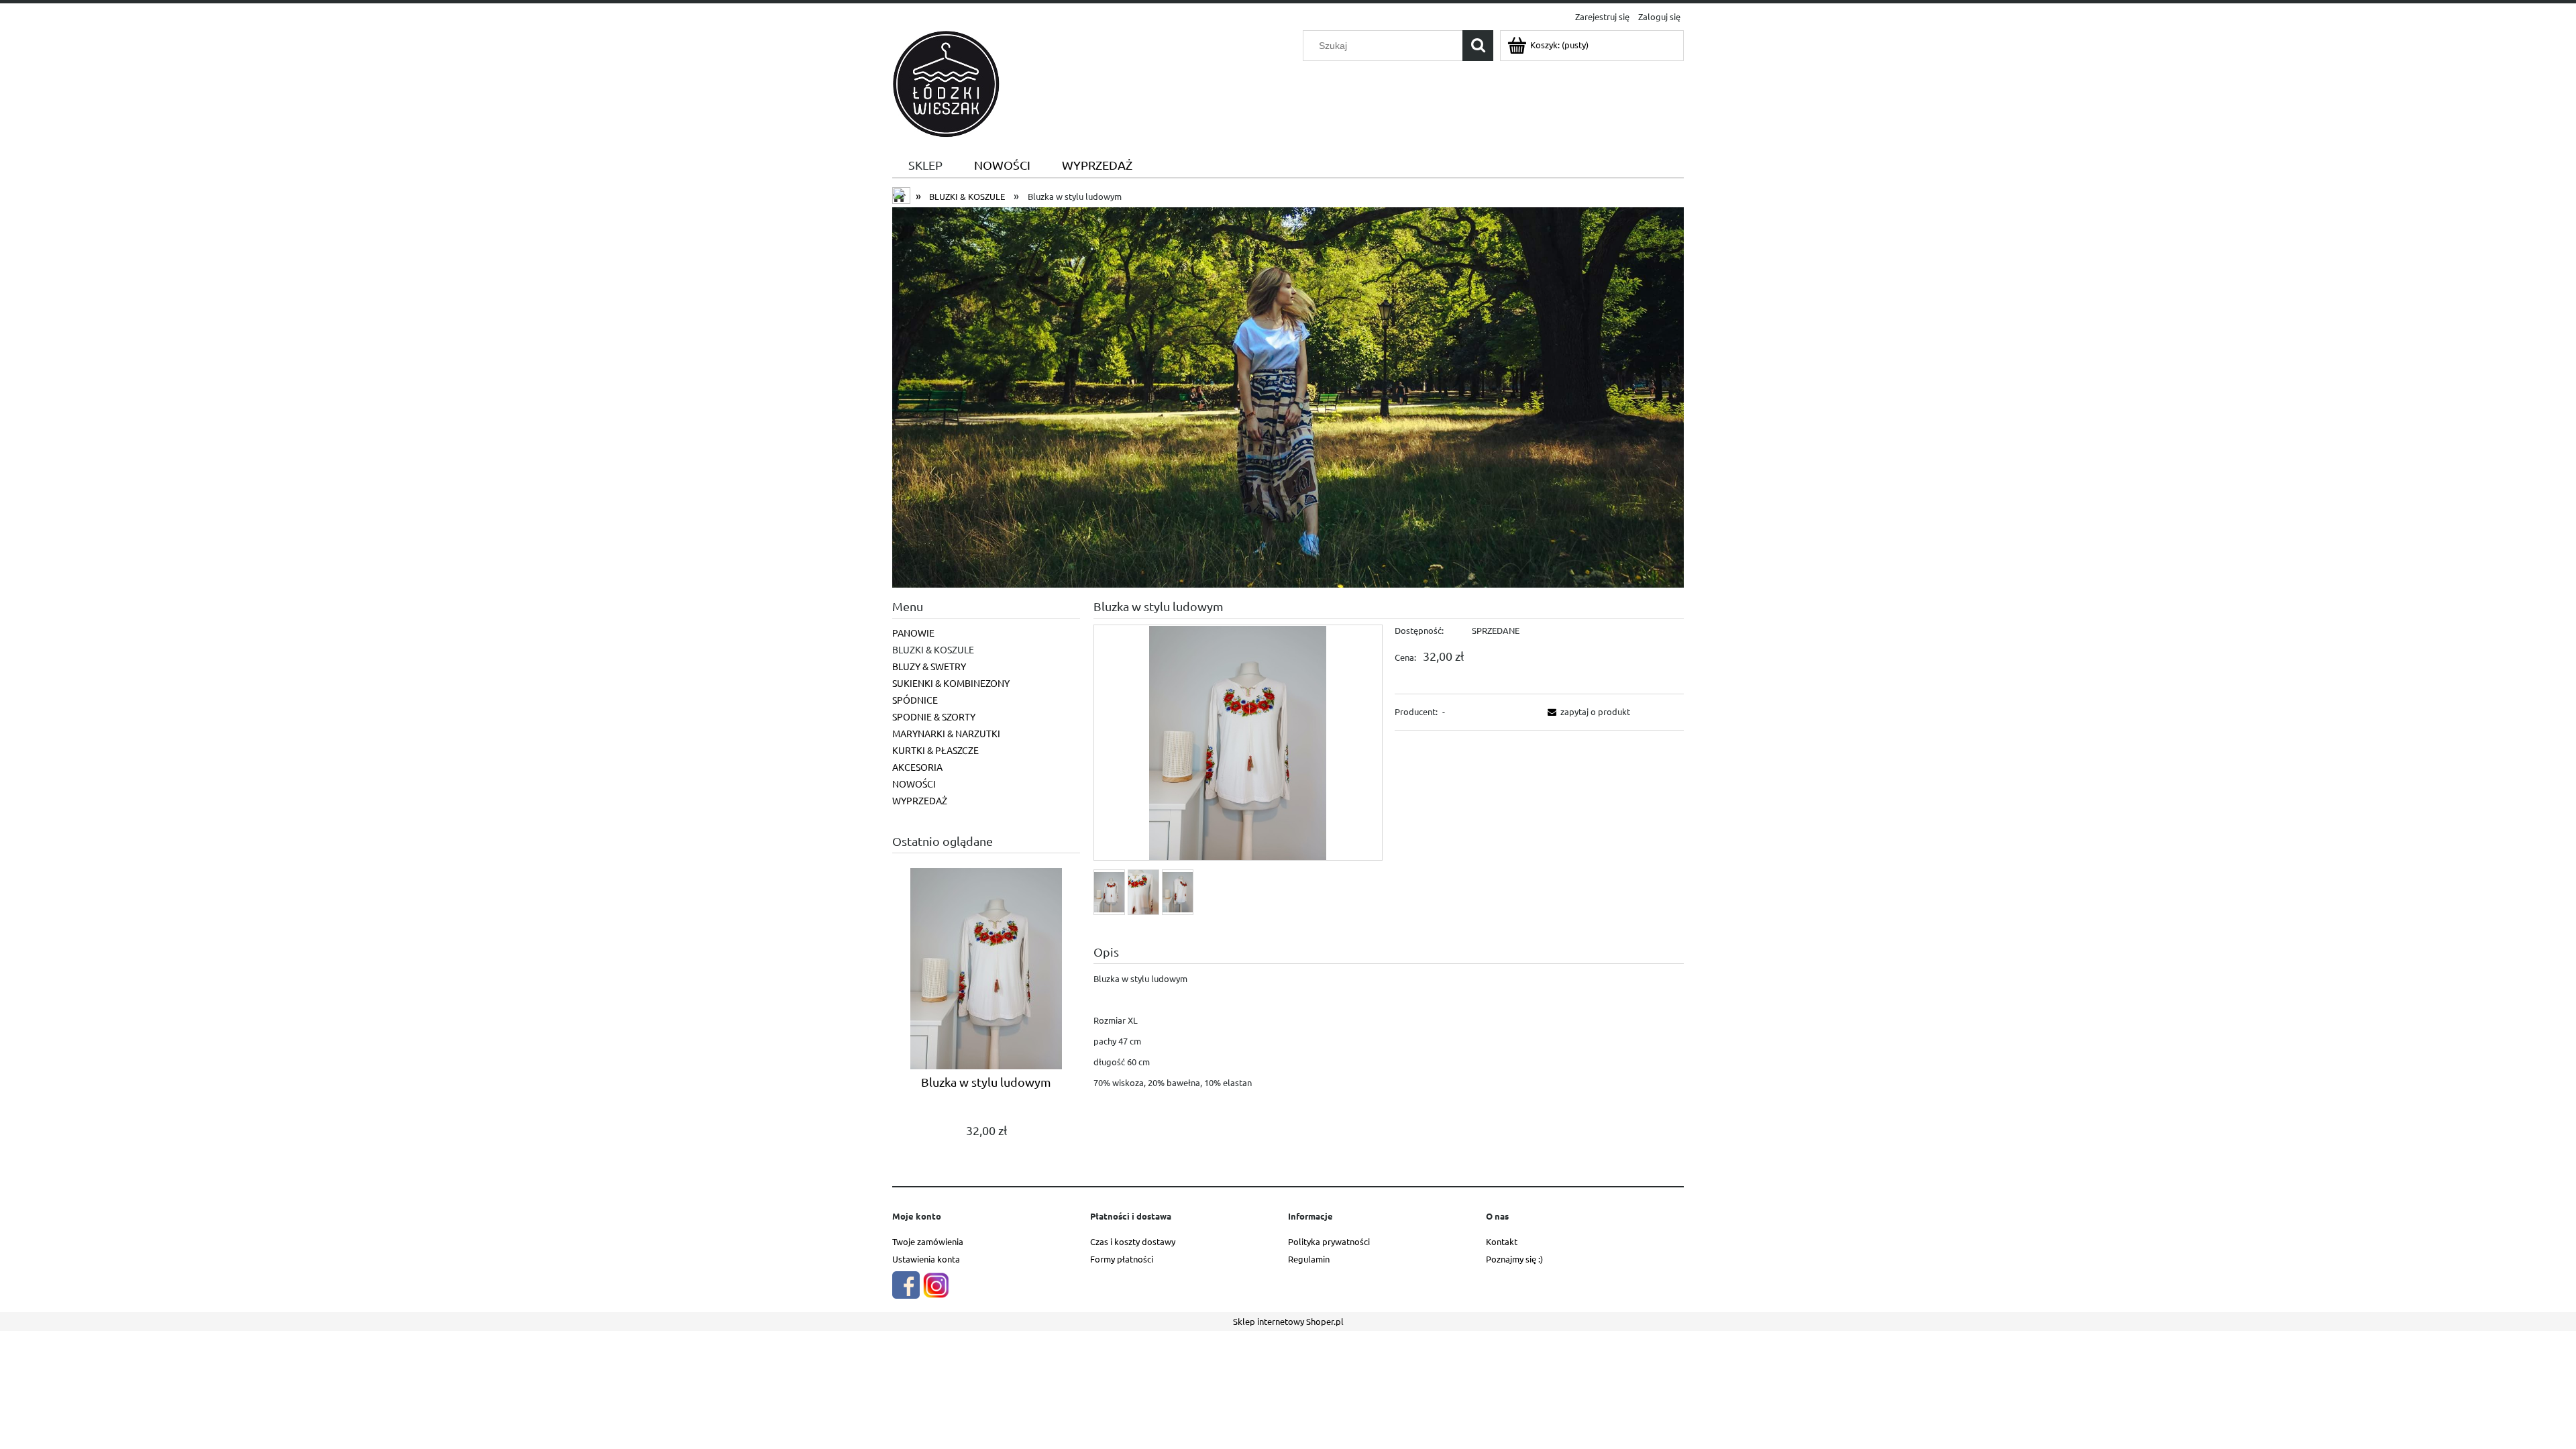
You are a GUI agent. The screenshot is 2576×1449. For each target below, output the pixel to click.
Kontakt (1502, 1241)
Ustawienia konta (926, 1259)
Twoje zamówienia (928, 1241)
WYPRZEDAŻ (920, 800)
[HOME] (1288, 395)
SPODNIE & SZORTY (934, 716)
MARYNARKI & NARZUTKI (946, 733)
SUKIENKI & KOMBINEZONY (951, 683)
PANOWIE (913, 633)
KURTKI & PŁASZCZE (935, 750)
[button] (1587, 711)
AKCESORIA (917, 767)
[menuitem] (925, 165)
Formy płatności (1122, 1259)
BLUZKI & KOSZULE (933, 649)
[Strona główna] (946, 82)
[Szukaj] (1478, 46)
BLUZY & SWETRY (929, 666)
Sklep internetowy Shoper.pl (1288, 1321)
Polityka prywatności (1329, 1241)
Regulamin (1309, 1259)
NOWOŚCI (914, 784)
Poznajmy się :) (1514, 1259)
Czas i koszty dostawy (1133, 1241)
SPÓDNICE (915, 700)
